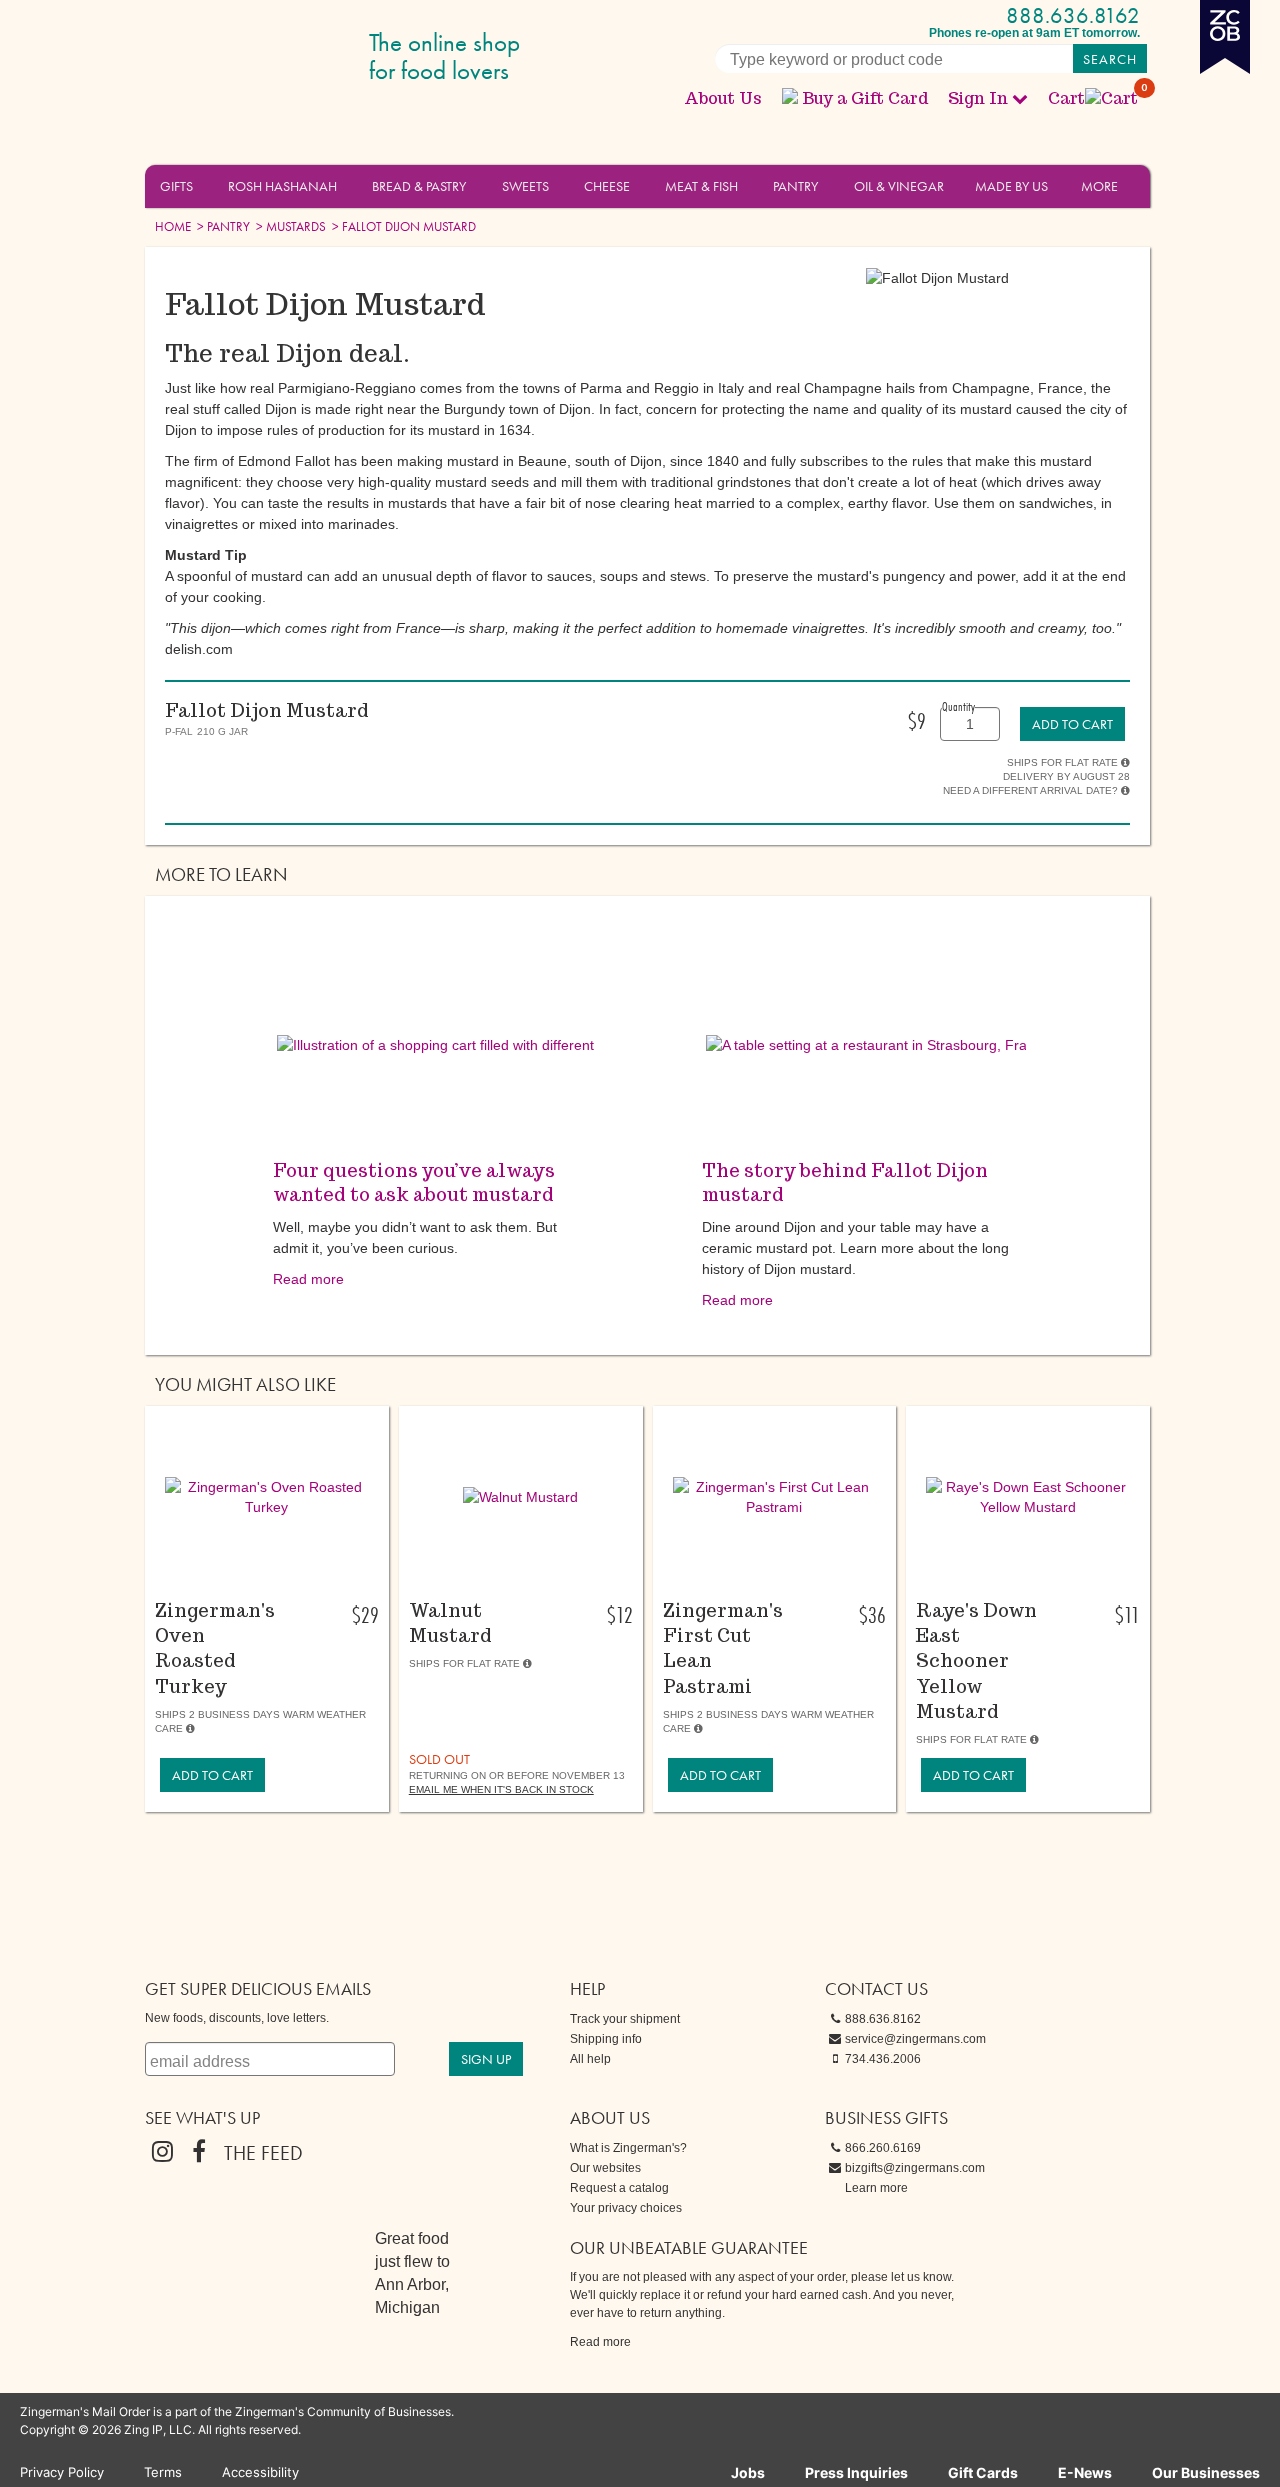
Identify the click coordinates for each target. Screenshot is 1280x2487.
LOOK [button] (255, 1581)
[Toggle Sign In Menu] (1020, 98)
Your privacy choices (626, 2208)
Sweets (525, 186)
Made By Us (1011, 186)
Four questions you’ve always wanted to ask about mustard (414, 1182)
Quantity (958, 706)
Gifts (176, 186)
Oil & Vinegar (899, 186)
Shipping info (606, 2039)
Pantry (795, 186)
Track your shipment (625, 2019)
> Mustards (289, 226)
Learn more (876, 2188)
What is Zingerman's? (628, 2148)
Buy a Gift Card (865, 98)
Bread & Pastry (419, 186)
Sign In (978, 98)
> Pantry (222, 226)
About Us (723, 98)
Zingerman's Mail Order (300, 57)
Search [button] (1110, 59)
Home (173, 226)
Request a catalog (619, 2188)
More (1099, 186)
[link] (1072, 724)
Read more (308, 1279)
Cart (1094, 98)
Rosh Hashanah (282, 186)
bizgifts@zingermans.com (915, 2168)
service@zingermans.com (915, 2039)
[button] (204, 185)
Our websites (605, 2168)
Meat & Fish (701, 186)
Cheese (607, 186)
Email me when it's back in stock (501, 1789)
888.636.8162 (1073, 15)
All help (590, 2059)
